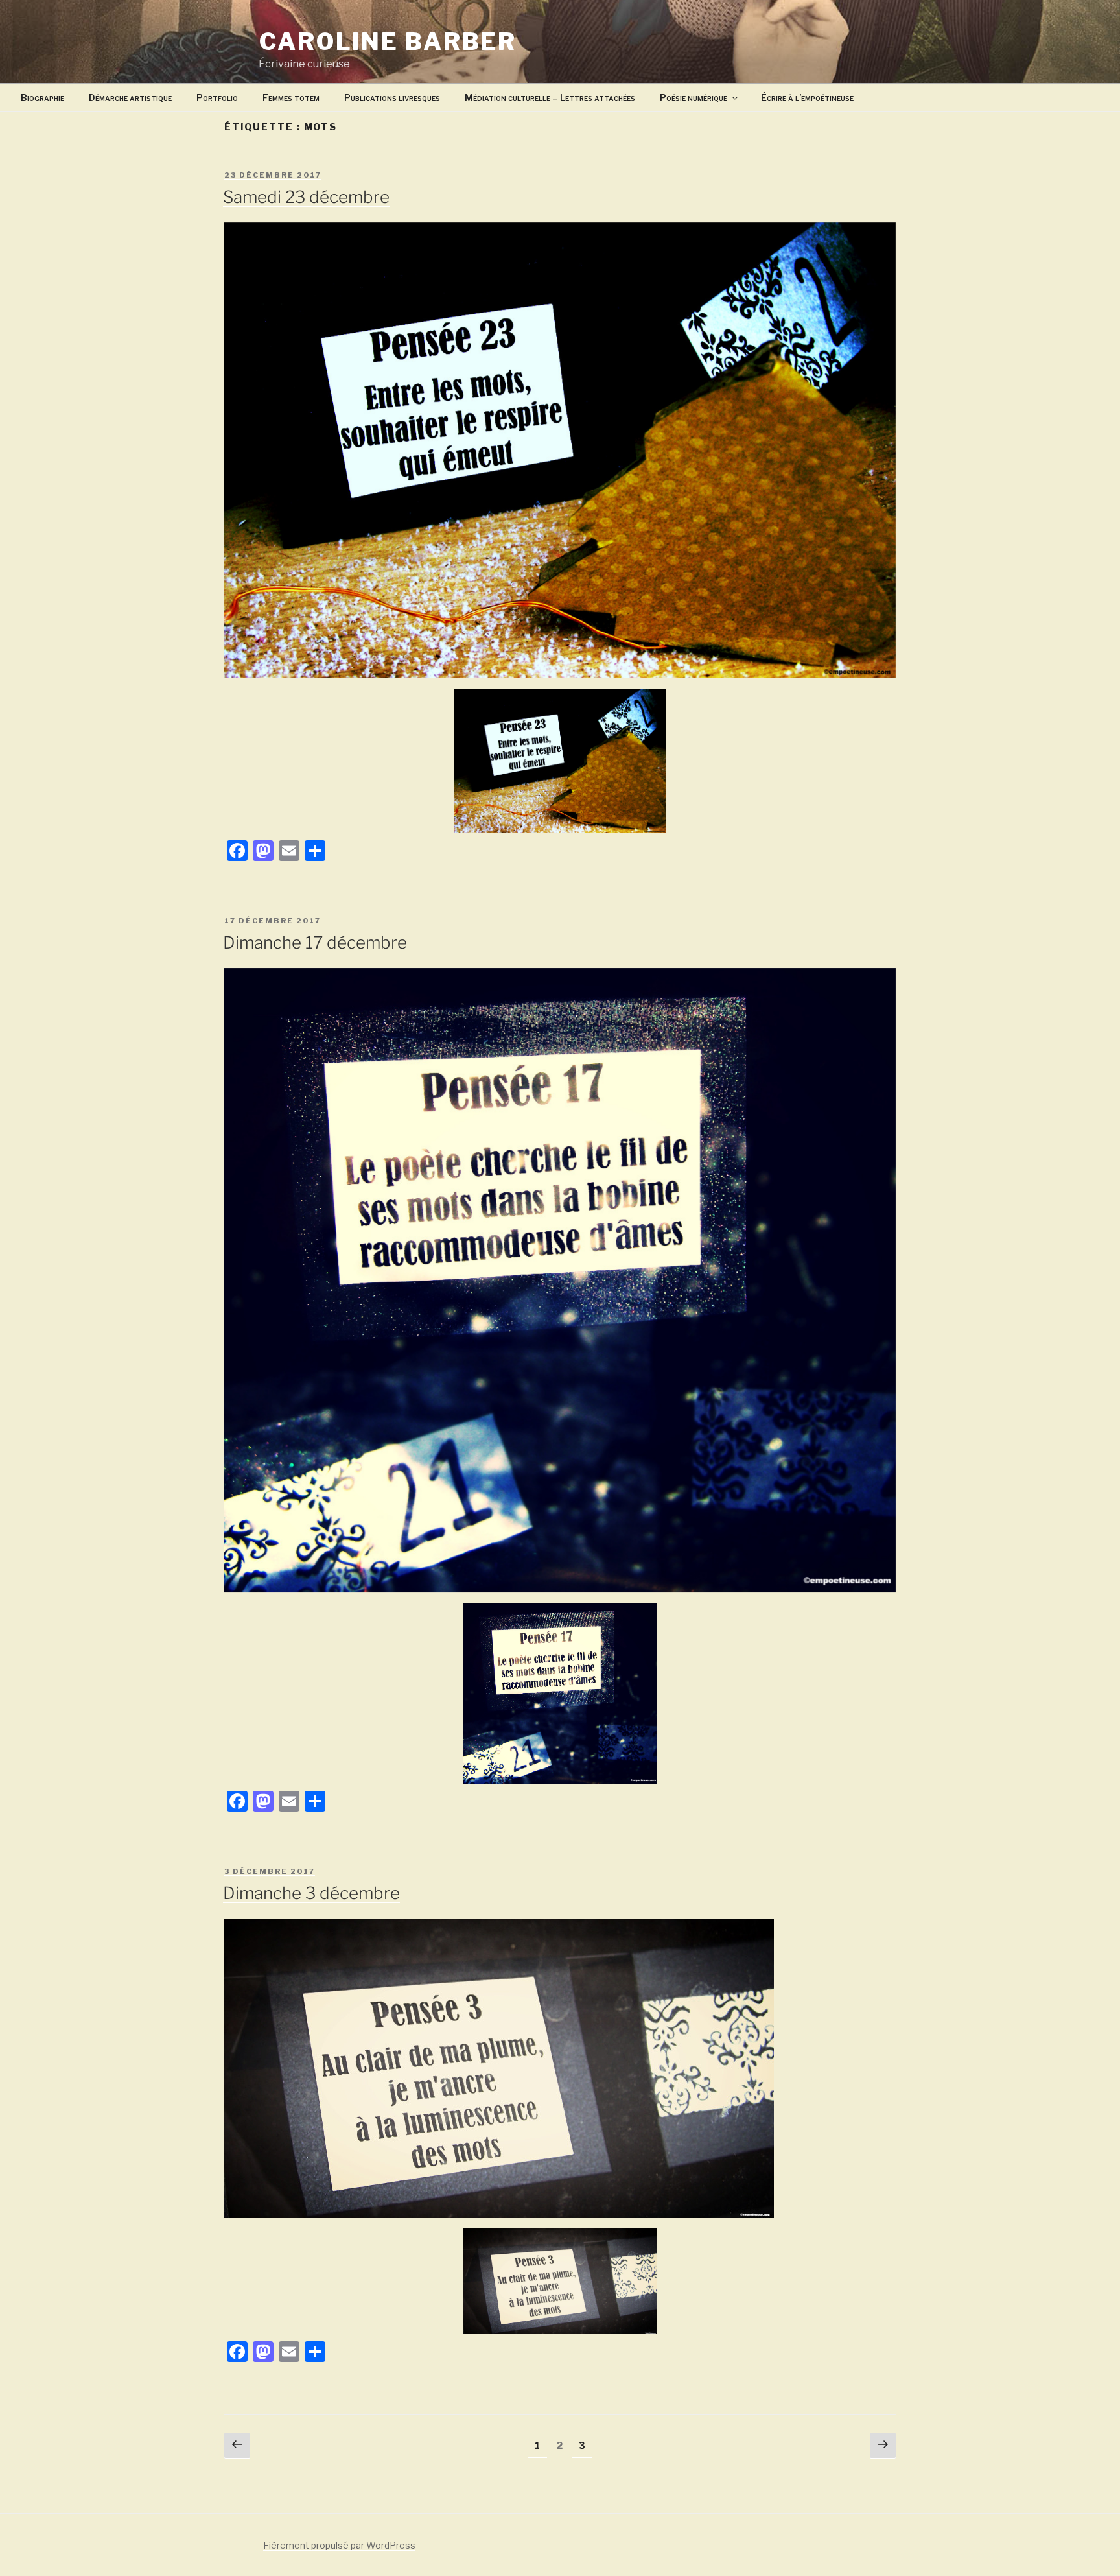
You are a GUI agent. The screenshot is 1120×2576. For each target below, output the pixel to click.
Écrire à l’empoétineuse (807, 98)
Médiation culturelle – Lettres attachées (550, 98)
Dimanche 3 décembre (311, 1893)
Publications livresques (392, 98)
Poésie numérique (694, 98)
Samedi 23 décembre (306, 197)
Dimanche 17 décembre (315, 942)
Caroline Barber (388, 41)
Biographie (42, 98)
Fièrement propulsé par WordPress (339, 2545)
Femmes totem (291, 98)
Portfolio (217, 98)
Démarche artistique (130, 98)
